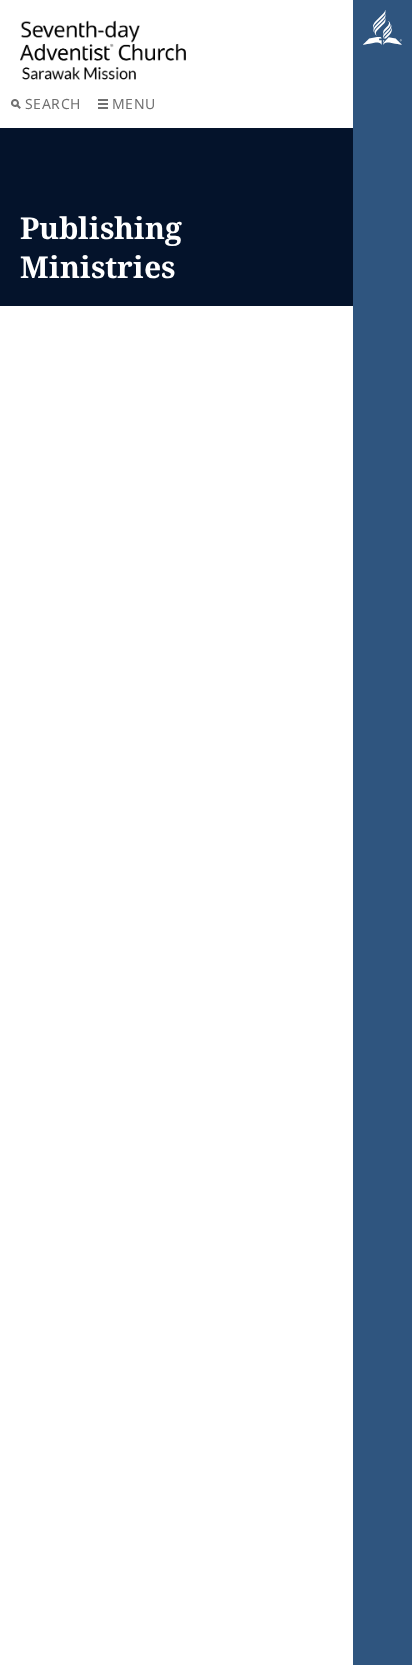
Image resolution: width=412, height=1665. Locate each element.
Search (53, 103)
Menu (134, 103)
